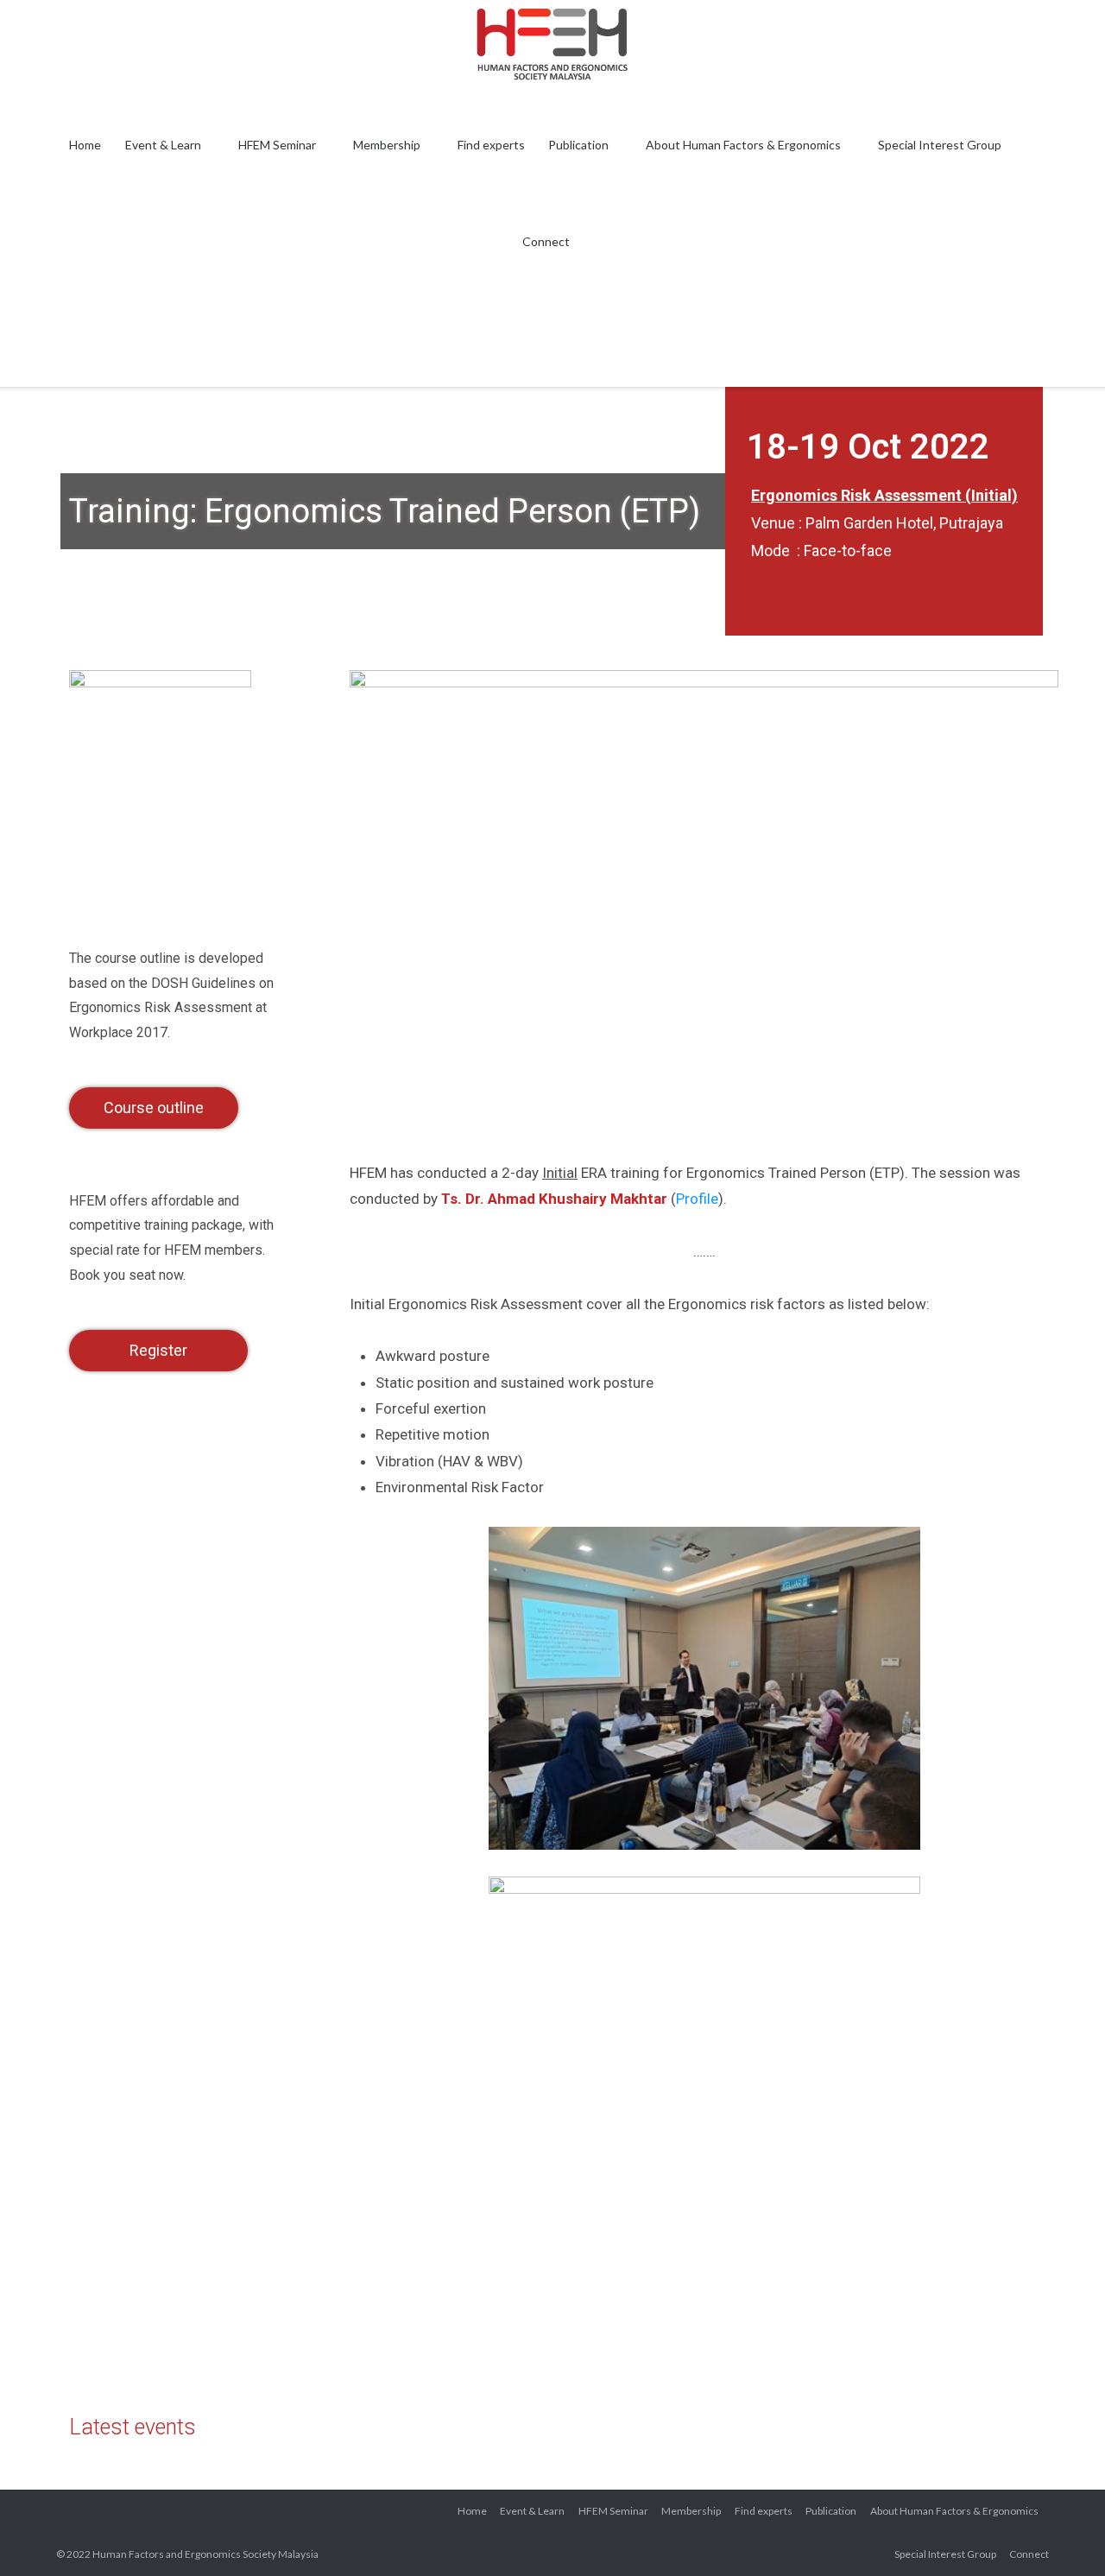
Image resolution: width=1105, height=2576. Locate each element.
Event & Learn (163, 145)
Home (85, 145)
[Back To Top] (1061, 2533)
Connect (546, 241)
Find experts (491, 145)
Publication (578, 145)
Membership (387, 145)
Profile (697, 1199)
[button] (154, 1108)
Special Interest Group (940, 145)
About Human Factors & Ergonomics (743, 145)
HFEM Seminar (277, 145)
